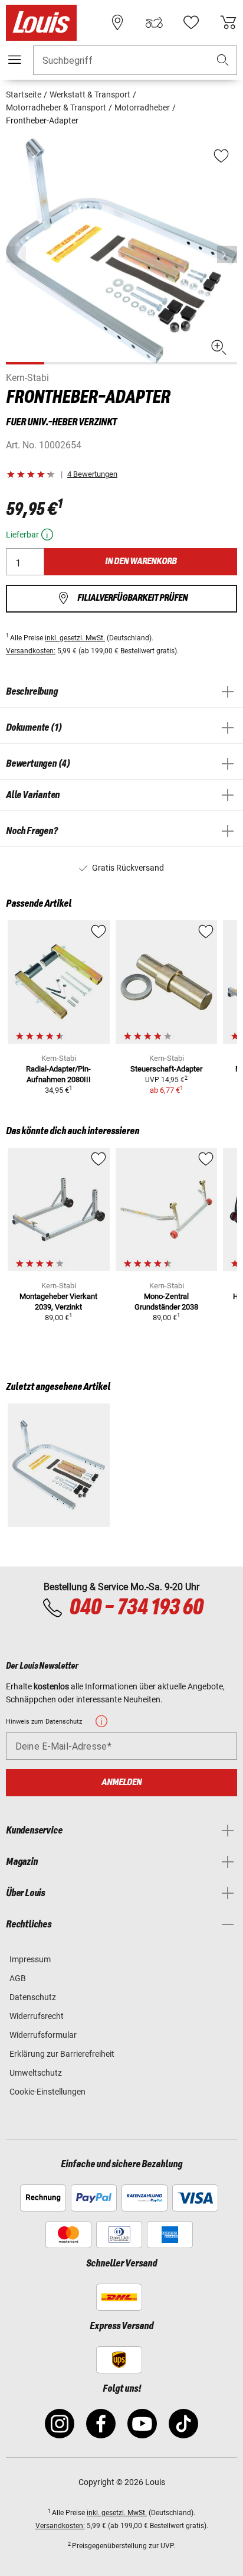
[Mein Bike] (154, 22)
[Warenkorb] (228, 22)
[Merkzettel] (191, 22)
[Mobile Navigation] (15, 60)
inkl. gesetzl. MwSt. (75, 638)
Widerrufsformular (43, 2035)
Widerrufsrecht (37, 2016)
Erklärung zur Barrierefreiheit (62, 2054)
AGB (18, 1978)
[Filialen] (117, 22)
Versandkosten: (31, 651)
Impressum (30, 1959)
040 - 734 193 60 (136, 1608)
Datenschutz (33, 1997)
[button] (223, 61)
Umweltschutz (36, 2073)
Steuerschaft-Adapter (166, 1069)
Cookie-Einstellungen (47, 2092)
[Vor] (227, 254)
